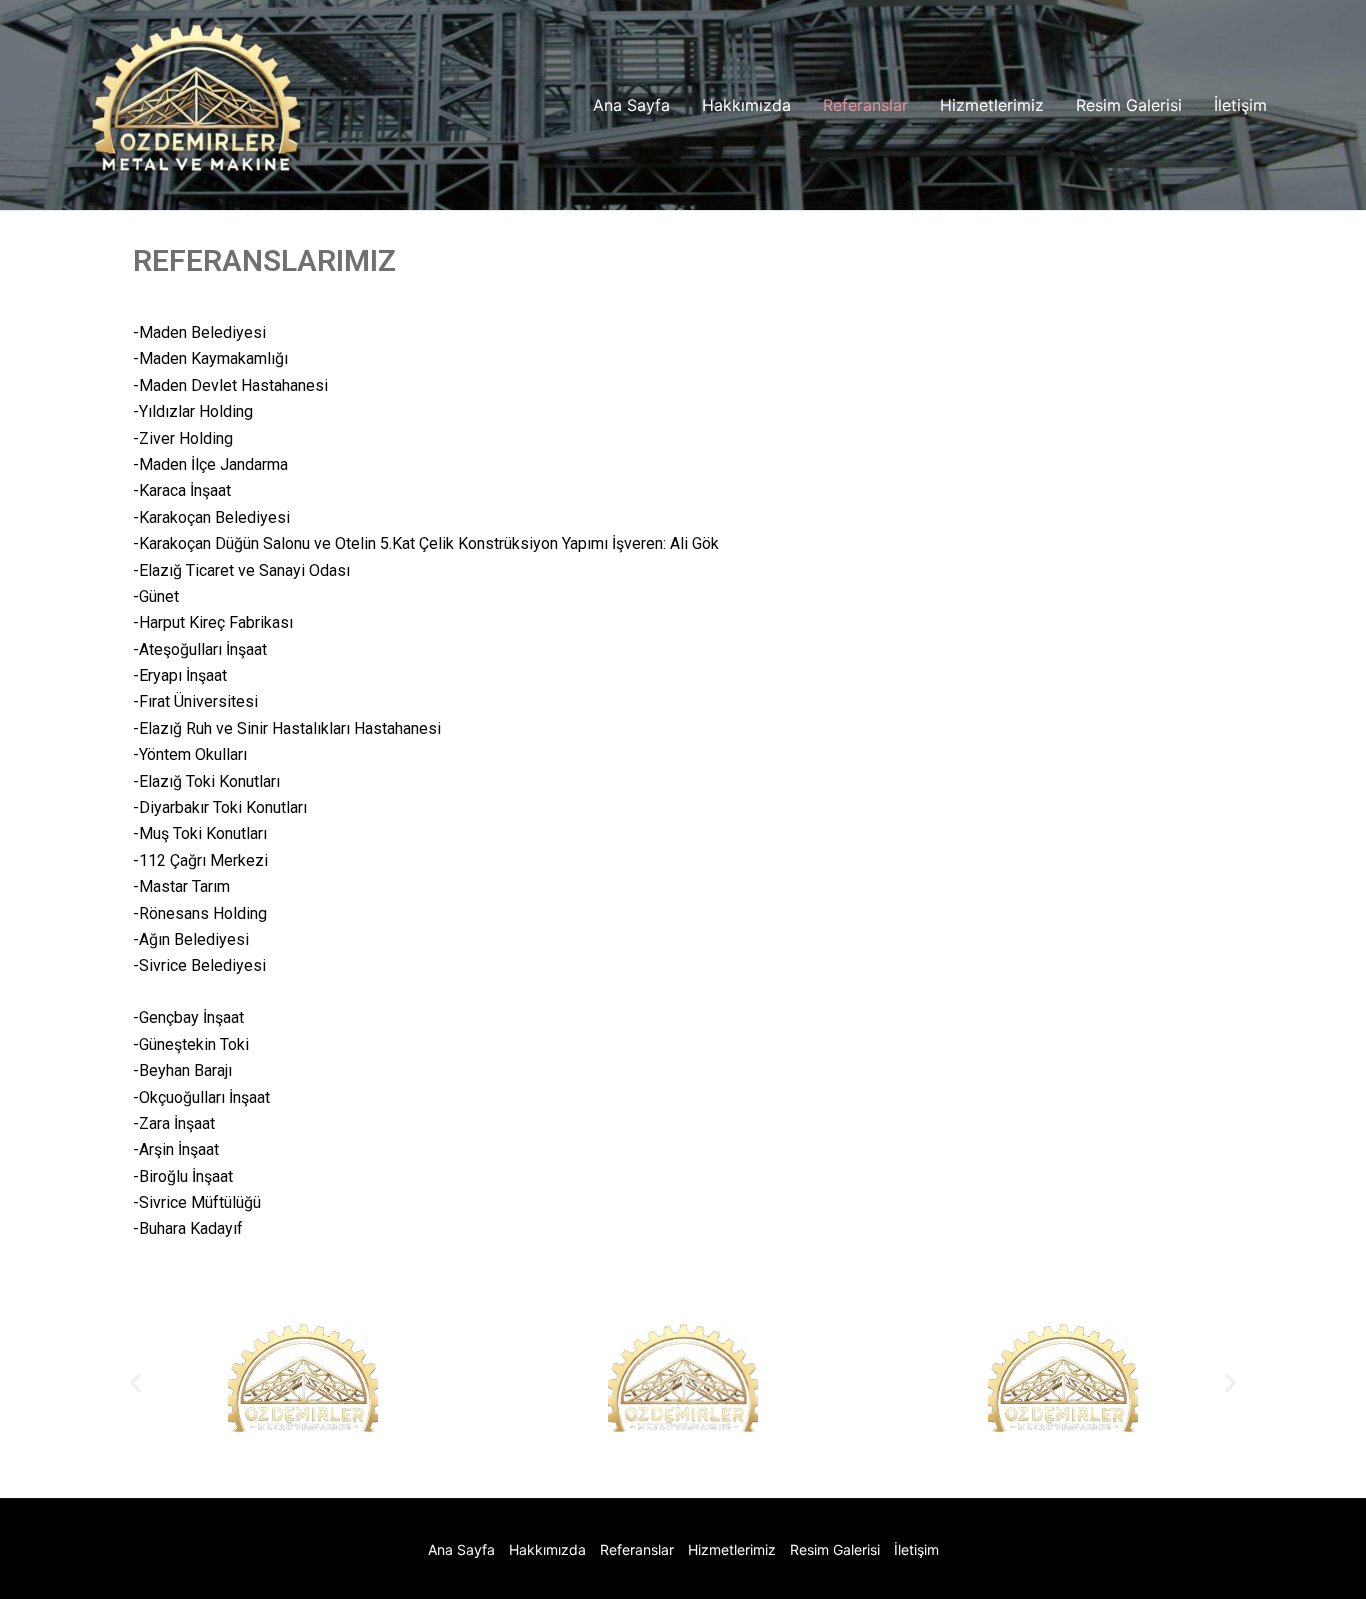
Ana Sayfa (631, 105)
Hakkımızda (746, 105)
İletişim (1240, 105)
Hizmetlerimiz (992, 105)
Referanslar (865, 105)
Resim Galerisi (1129, 105)
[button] (135, 1383)
